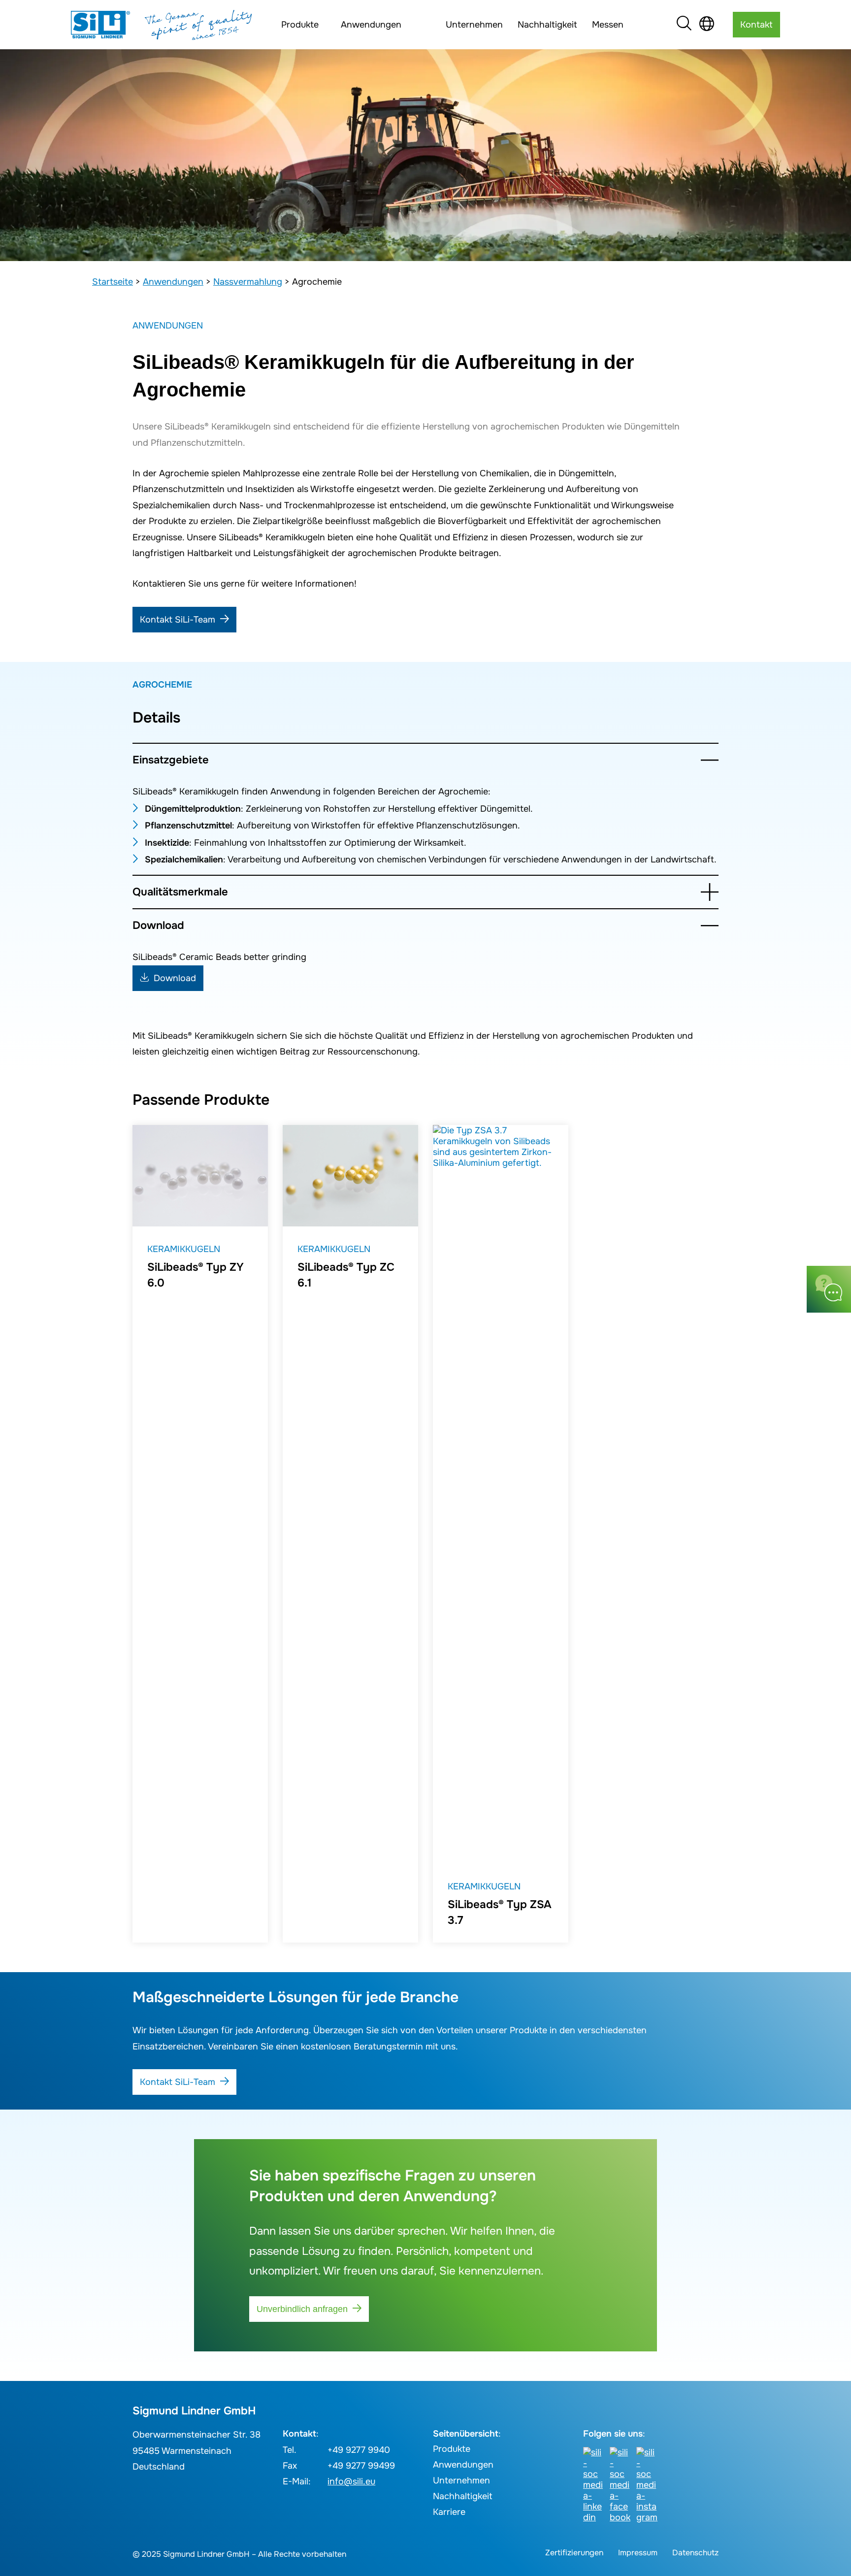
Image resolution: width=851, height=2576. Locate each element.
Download (158, 925)
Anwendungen (173, 282)
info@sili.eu (351, 2481)
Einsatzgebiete (171, 760)
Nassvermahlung (248, 282)
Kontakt (756, 25)
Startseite (113, 282)
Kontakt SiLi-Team (178, 620)
